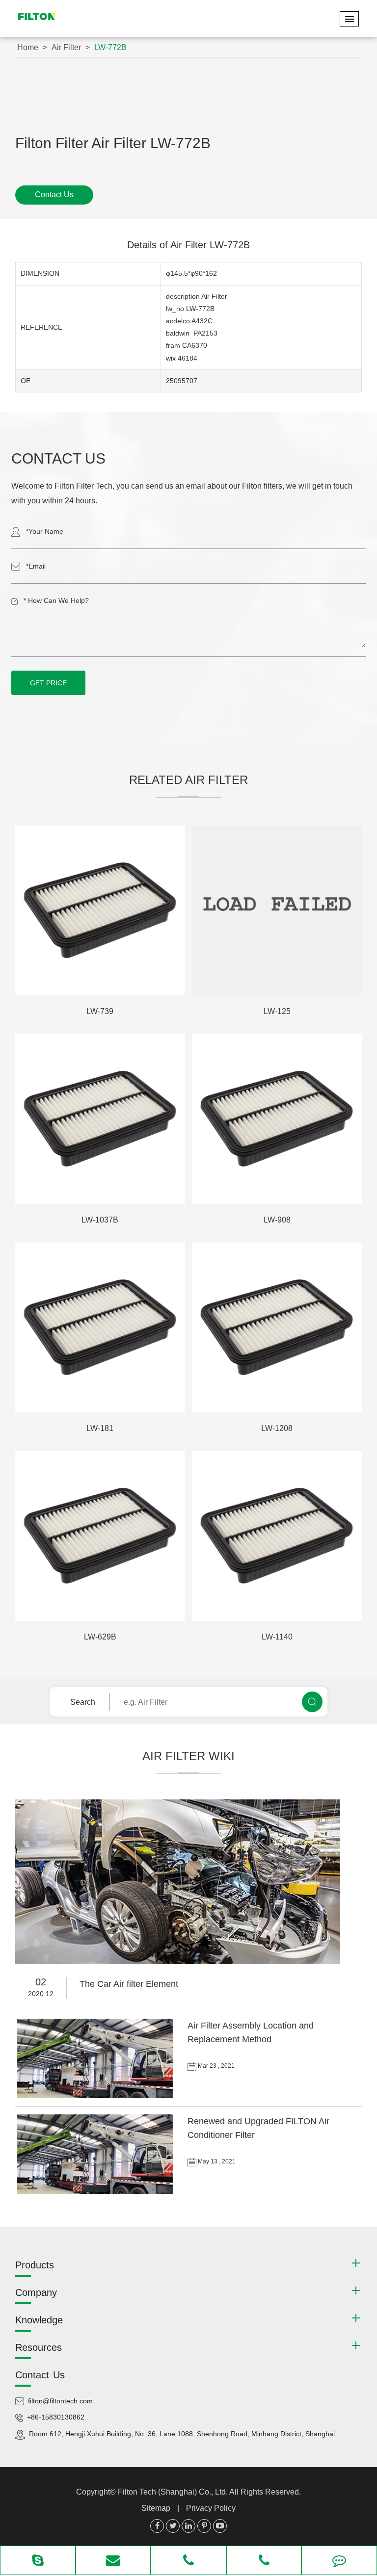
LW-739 (100, 1011)
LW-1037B (100, 1220)
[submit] (312, 1702)
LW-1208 (277, 1428)
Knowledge (39, 2320)
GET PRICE (48, 683)
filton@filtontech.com (60, 2401)
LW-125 (277, 1011)
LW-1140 (277, 1637)
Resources (39, 2347)
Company (36, 2292)
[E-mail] (113, 2561)
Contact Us (54, 195)
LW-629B (100, 1637)
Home (28, 47)
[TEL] (188, 2561)
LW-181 (100, 1428)
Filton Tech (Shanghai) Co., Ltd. (174, 2492)
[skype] (38, 2561)
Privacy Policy (211, 2508)
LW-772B (110, 47)
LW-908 (277, 1220)
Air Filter (66, 47)
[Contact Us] (339, 2561)
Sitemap (156, 2508)
